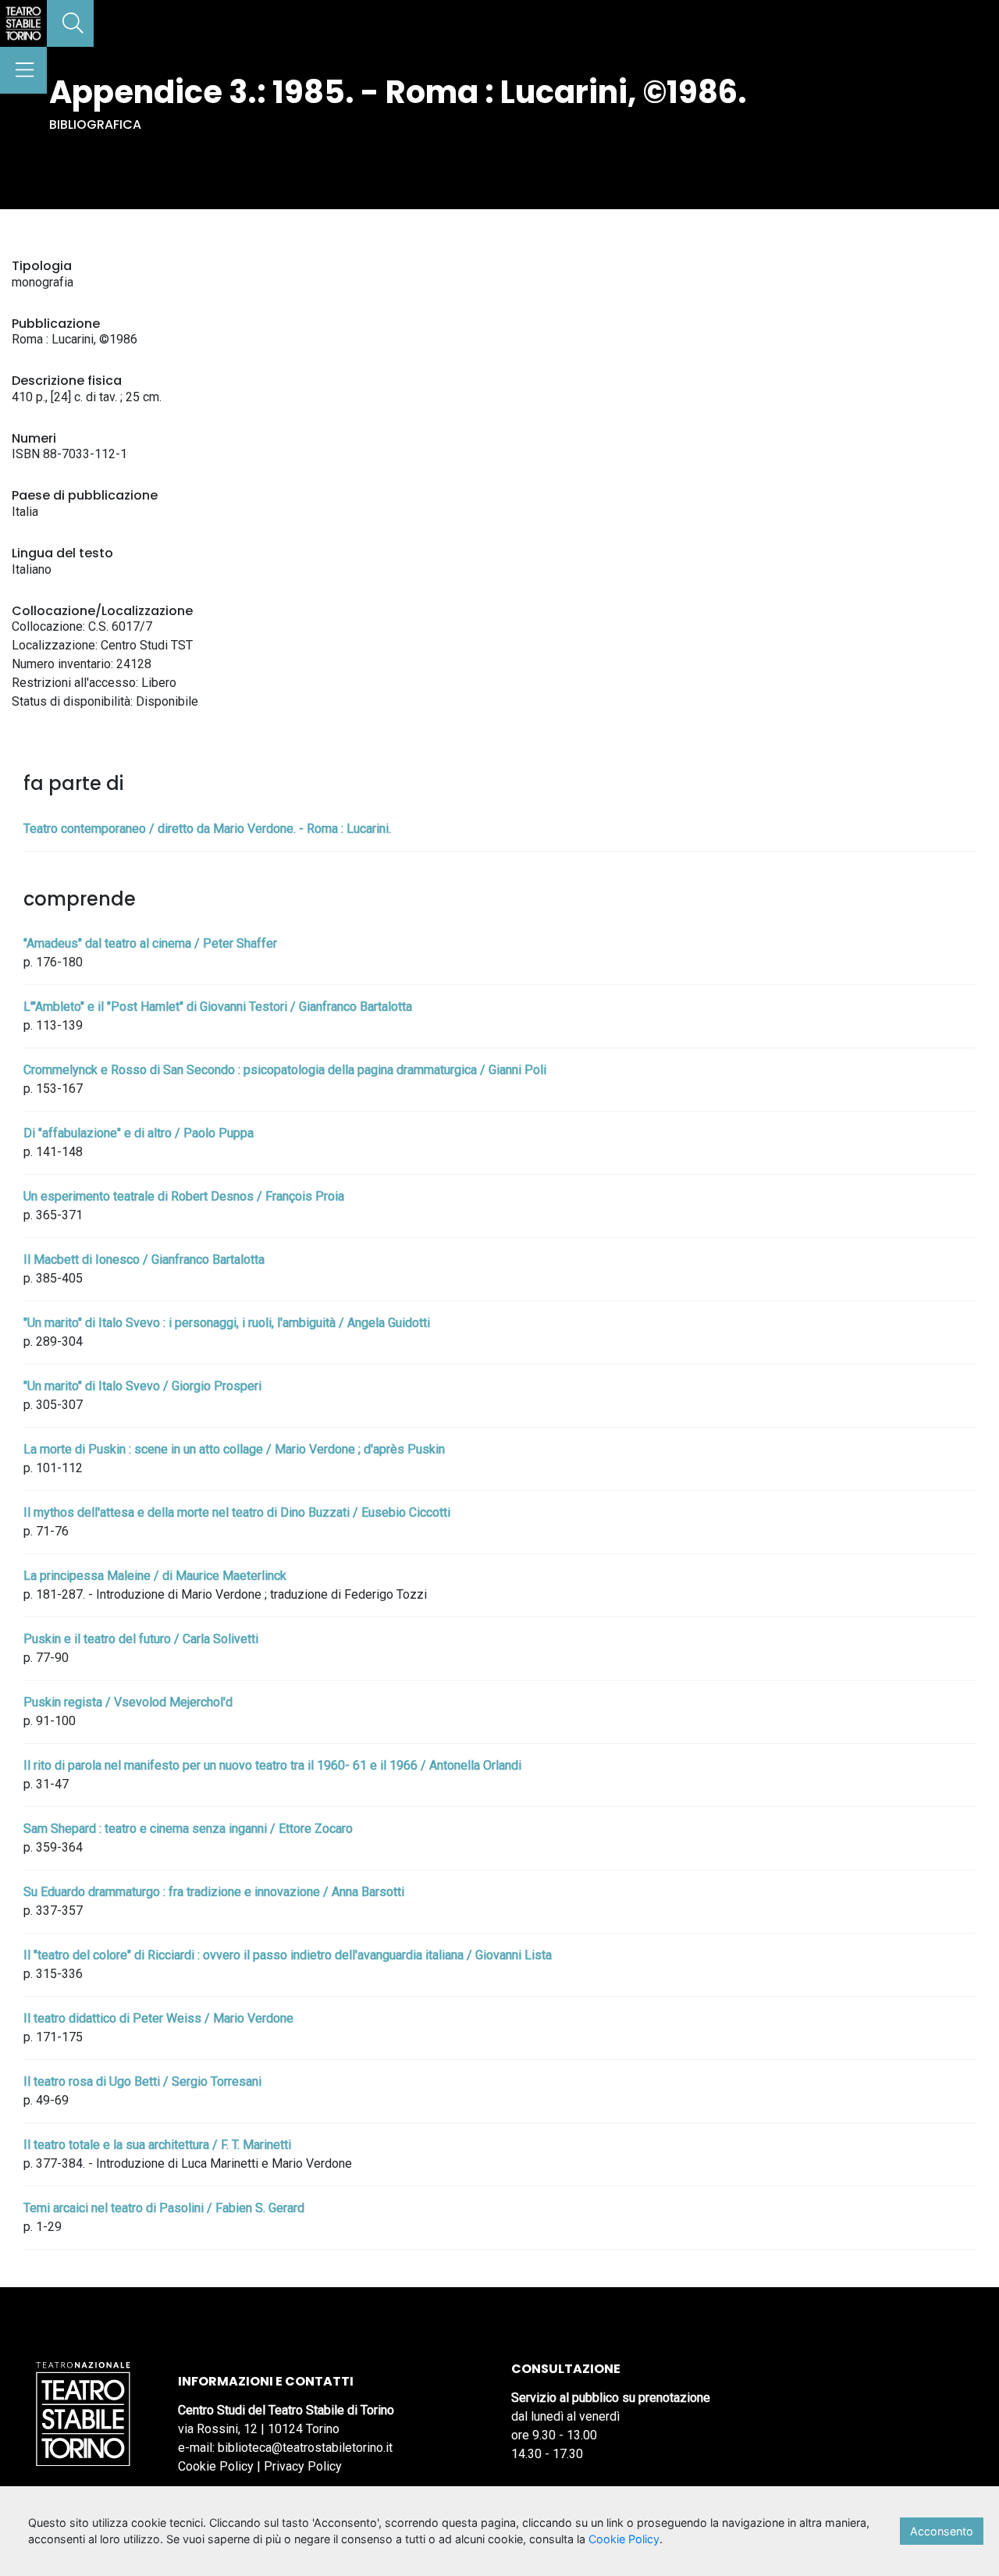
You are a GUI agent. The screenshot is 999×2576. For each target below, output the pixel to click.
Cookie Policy (216, 2466)
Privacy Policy (303, 2466)
